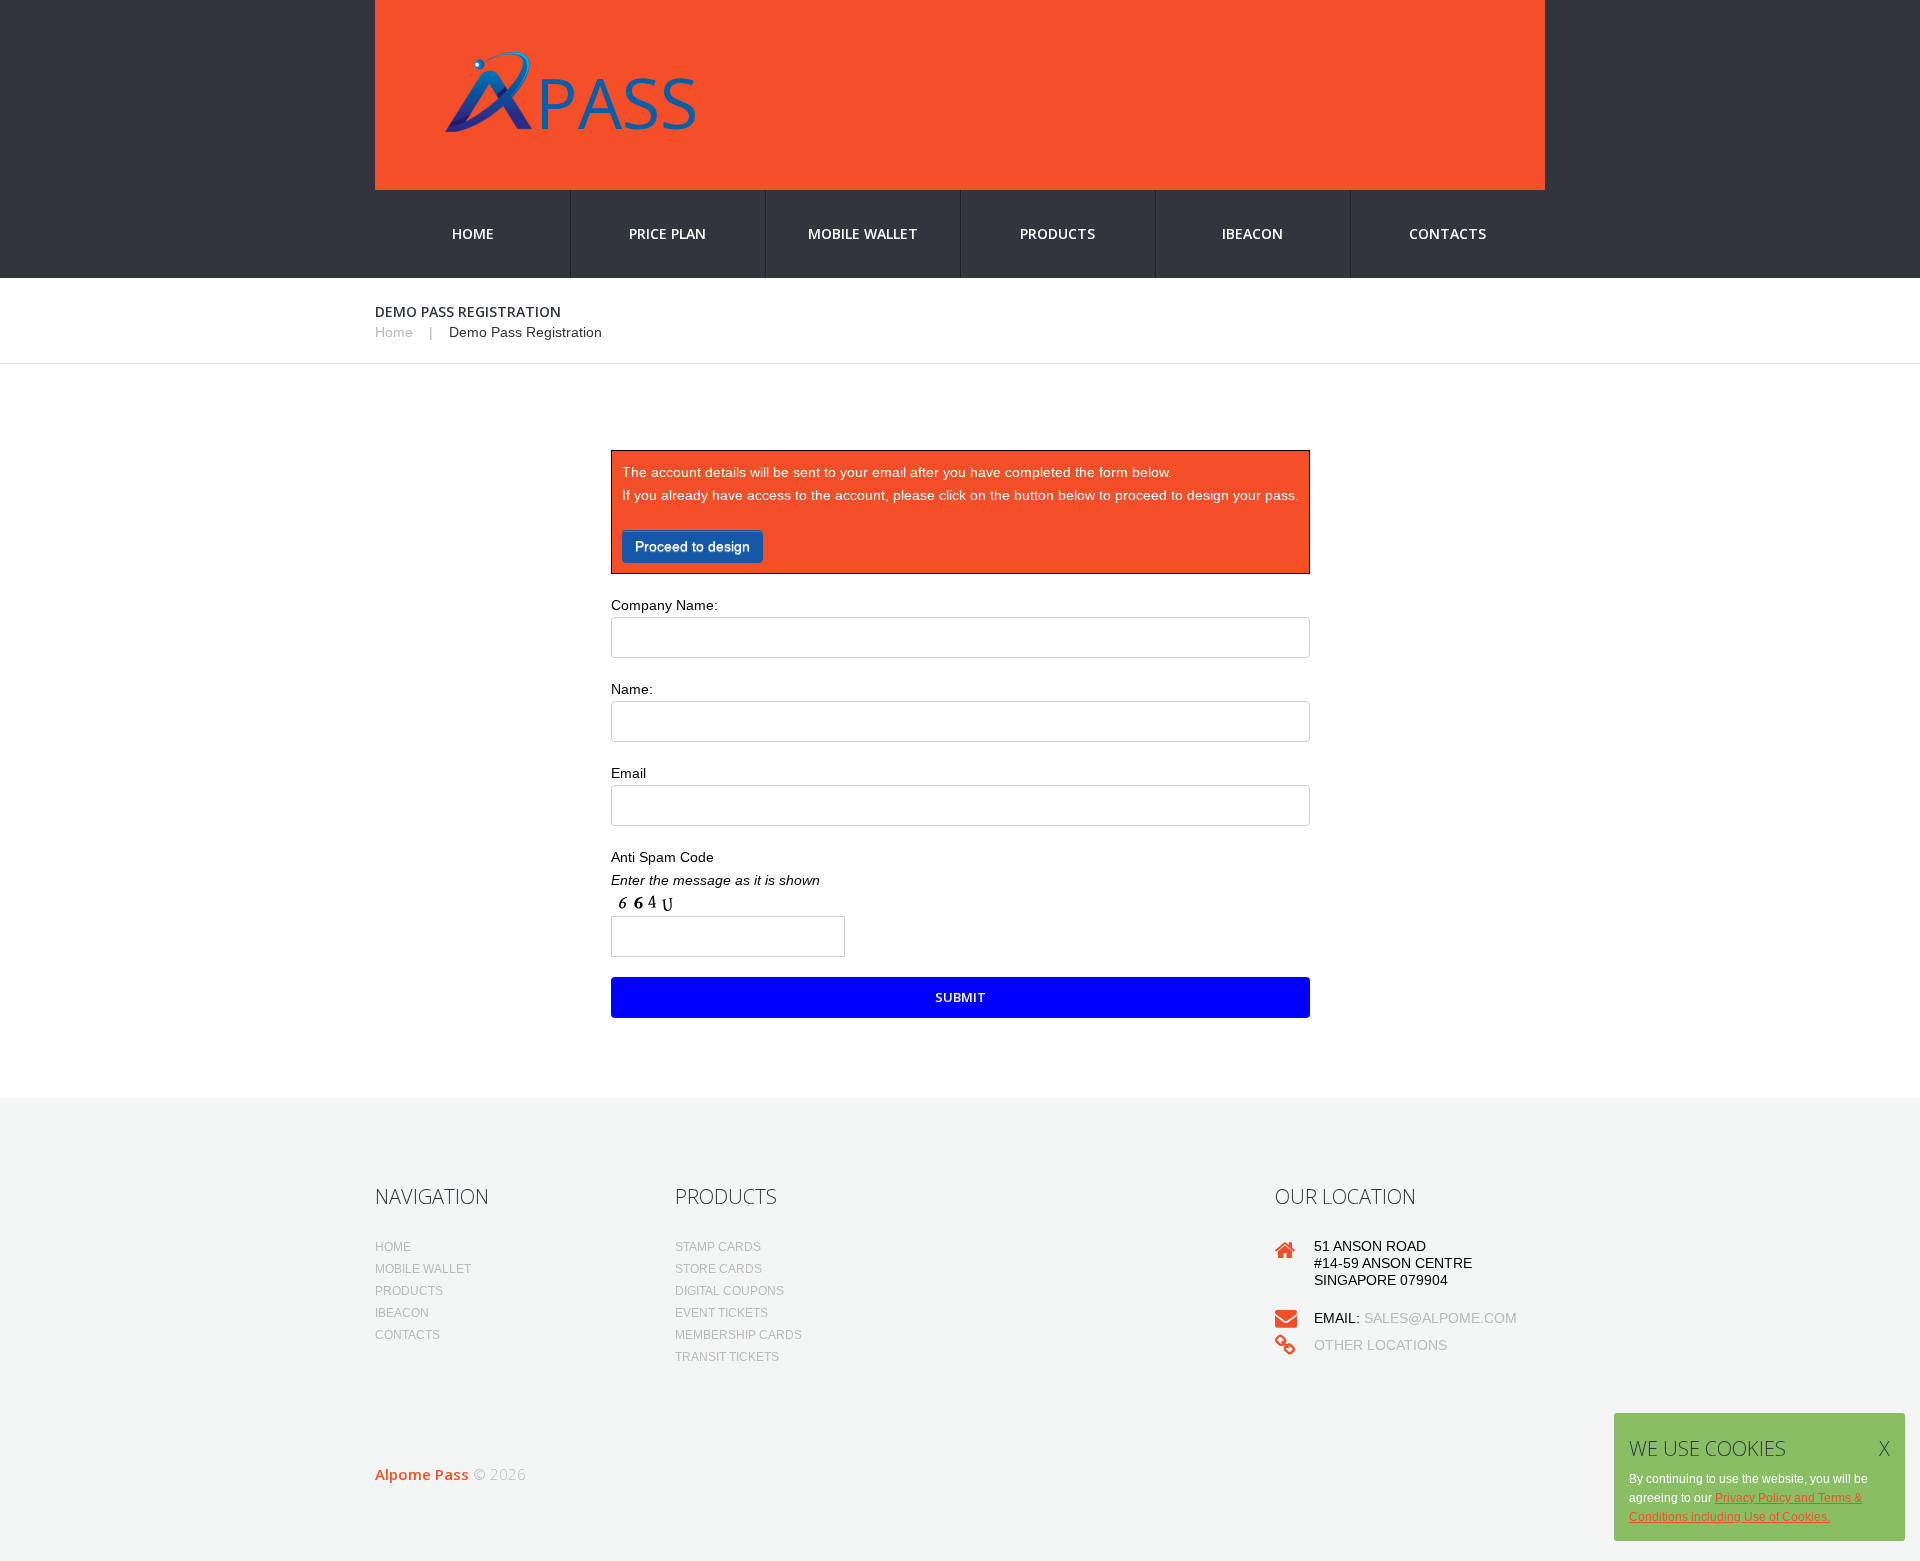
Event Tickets (721, 1313)
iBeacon (1252, 233)
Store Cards (718, 1269)
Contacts (1447, 233)
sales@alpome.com (1440, 1318)
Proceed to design (692, 546)
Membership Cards (738, 1335)
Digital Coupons (729, 1291)
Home (473, 233)
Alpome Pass (422, 1474)
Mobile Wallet (863, 233)
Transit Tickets (727, 1357)
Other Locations (1380, 1345)
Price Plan (667, 233)
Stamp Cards (718, 1247)
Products (1057, 233)
